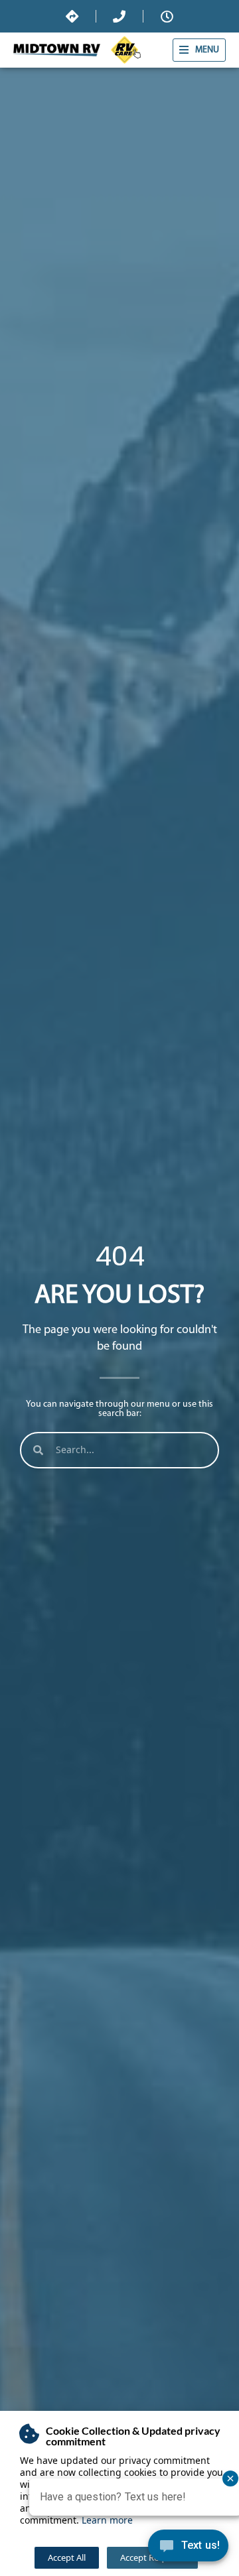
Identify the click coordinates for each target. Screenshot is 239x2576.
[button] (199, 50)
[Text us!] (188, 2549)
